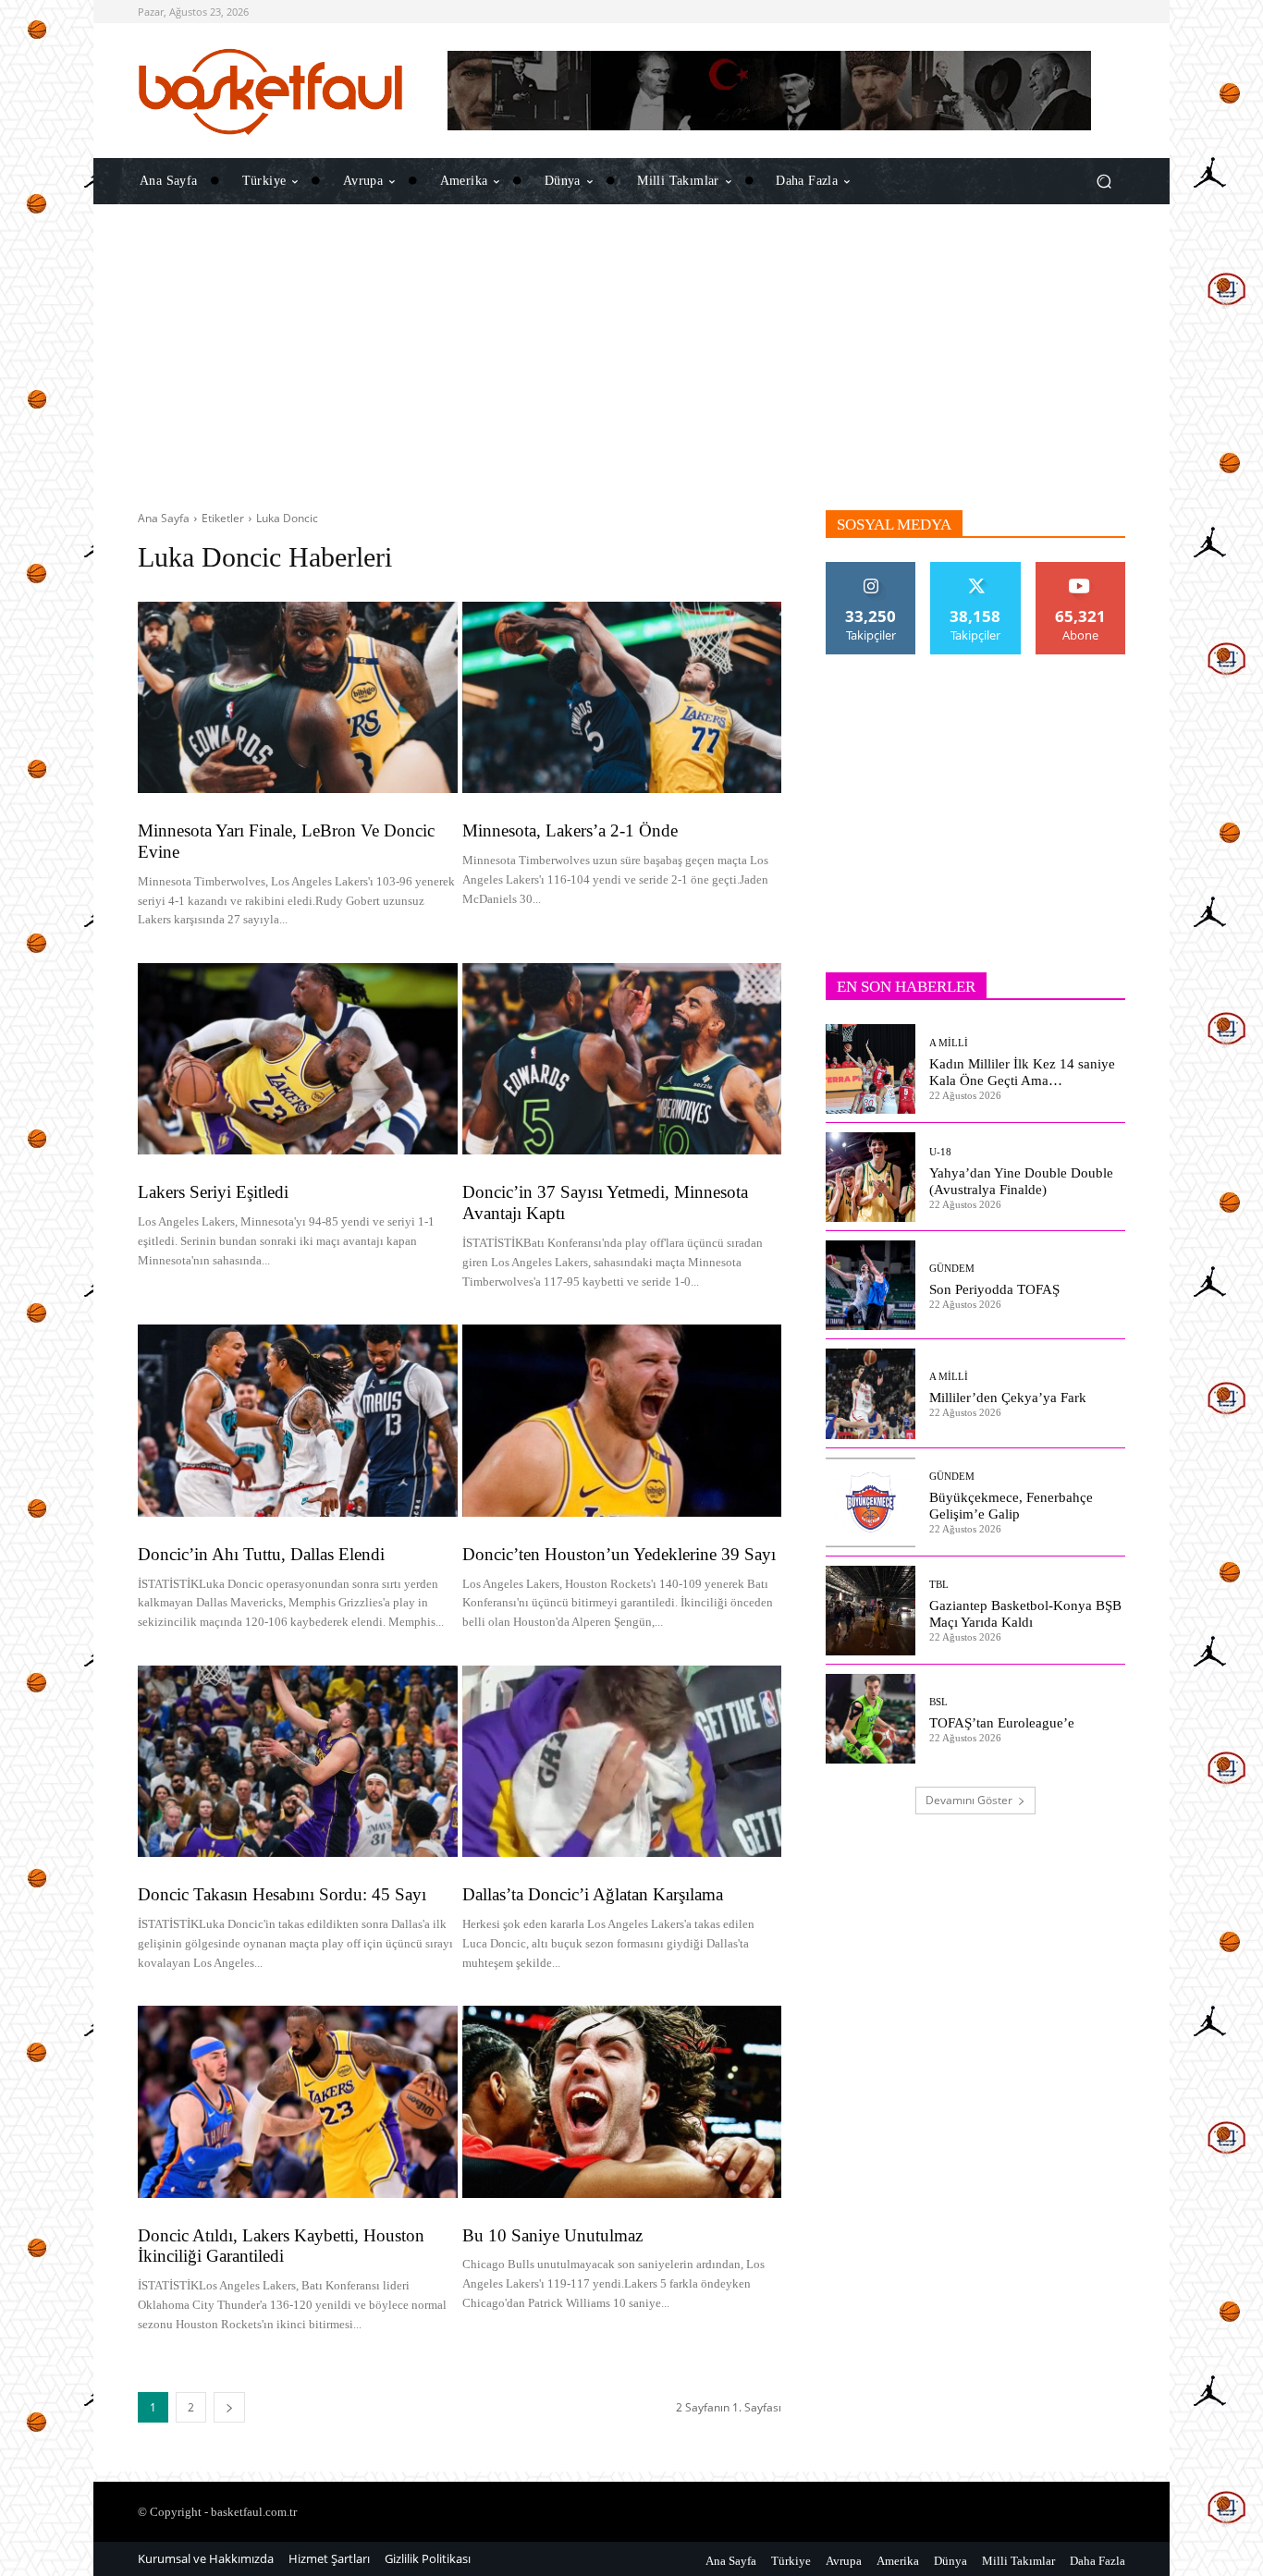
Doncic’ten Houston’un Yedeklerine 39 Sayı (619, 1554)
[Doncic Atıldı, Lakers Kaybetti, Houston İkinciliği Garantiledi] (298, 2101)
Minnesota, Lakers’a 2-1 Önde (570, 830)
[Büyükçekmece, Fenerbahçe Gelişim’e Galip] (871, 1502)
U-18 (940, 1152)
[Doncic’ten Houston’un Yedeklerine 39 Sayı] (622, 1420)
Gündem (952, 1269)
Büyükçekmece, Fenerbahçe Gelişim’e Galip (1011, 1506)
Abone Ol (1080, 569)
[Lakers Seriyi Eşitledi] (298, 1059)
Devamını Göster (969, 1800)
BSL (938, 1702)
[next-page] (229, 2407)
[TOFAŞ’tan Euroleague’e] (871, 1719)
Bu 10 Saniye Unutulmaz (552, 2235)
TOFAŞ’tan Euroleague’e (1002, 1723)
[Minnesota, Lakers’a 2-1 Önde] (622, 697)
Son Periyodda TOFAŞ (994, 1289)
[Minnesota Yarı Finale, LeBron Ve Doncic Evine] (298, 697)
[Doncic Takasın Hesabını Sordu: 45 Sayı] (298, 1761)
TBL (939, 1585)
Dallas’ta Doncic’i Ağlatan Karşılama (593, 1894)
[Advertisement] (631, 358)
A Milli (949, 1043)
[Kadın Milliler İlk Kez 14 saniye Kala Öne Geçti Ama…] (871, 1069)
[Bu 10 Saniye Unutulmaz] (622, 2101)
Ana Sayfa (164, 518)
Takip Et (871, 569)
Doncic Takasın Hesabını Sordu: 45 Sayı (282, 1894)
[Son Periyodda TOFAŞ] (871, 1285)
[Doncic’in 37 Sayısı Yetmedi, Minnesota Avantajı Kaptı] (622, 1059)
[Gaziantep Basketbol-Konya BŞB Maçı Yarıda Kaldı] (871, 1611)
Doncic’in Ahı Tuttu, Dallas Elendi (261, 1554)
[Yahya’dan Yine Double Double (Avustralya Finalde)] (871, 1177)
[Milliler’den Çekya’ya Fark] (871, 1393)
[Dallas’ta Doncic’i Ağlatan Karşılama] (622, 1761)
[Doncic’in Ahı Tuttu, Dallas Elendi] (298, 1420)
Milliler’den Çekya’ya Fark (1008, 1398)
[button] (1104, 181)
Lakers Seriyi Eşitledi (213, 1192)
